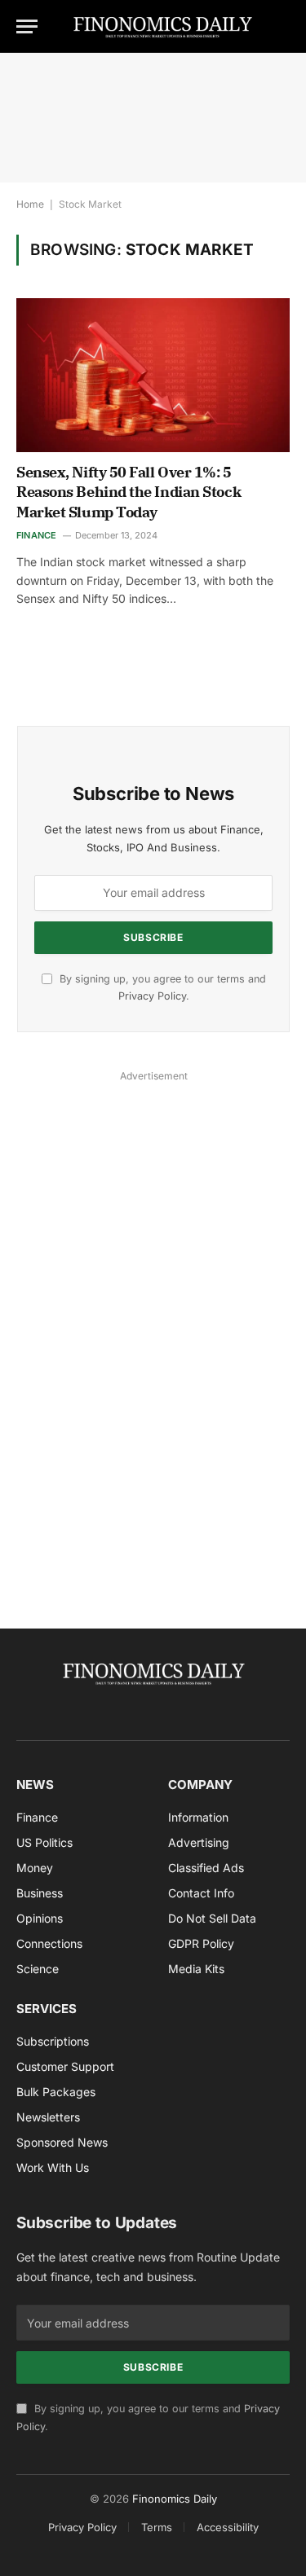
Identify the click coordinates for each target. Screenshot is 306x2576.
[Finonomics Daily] (162, 26)
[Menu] (27, 26)
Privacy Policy (152, 996)
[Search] (282, 26)
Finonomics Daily (175, 2499)
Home (30, 204)
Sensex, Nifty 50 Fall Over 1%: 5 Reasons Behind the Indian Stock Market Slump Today (129, 492)
